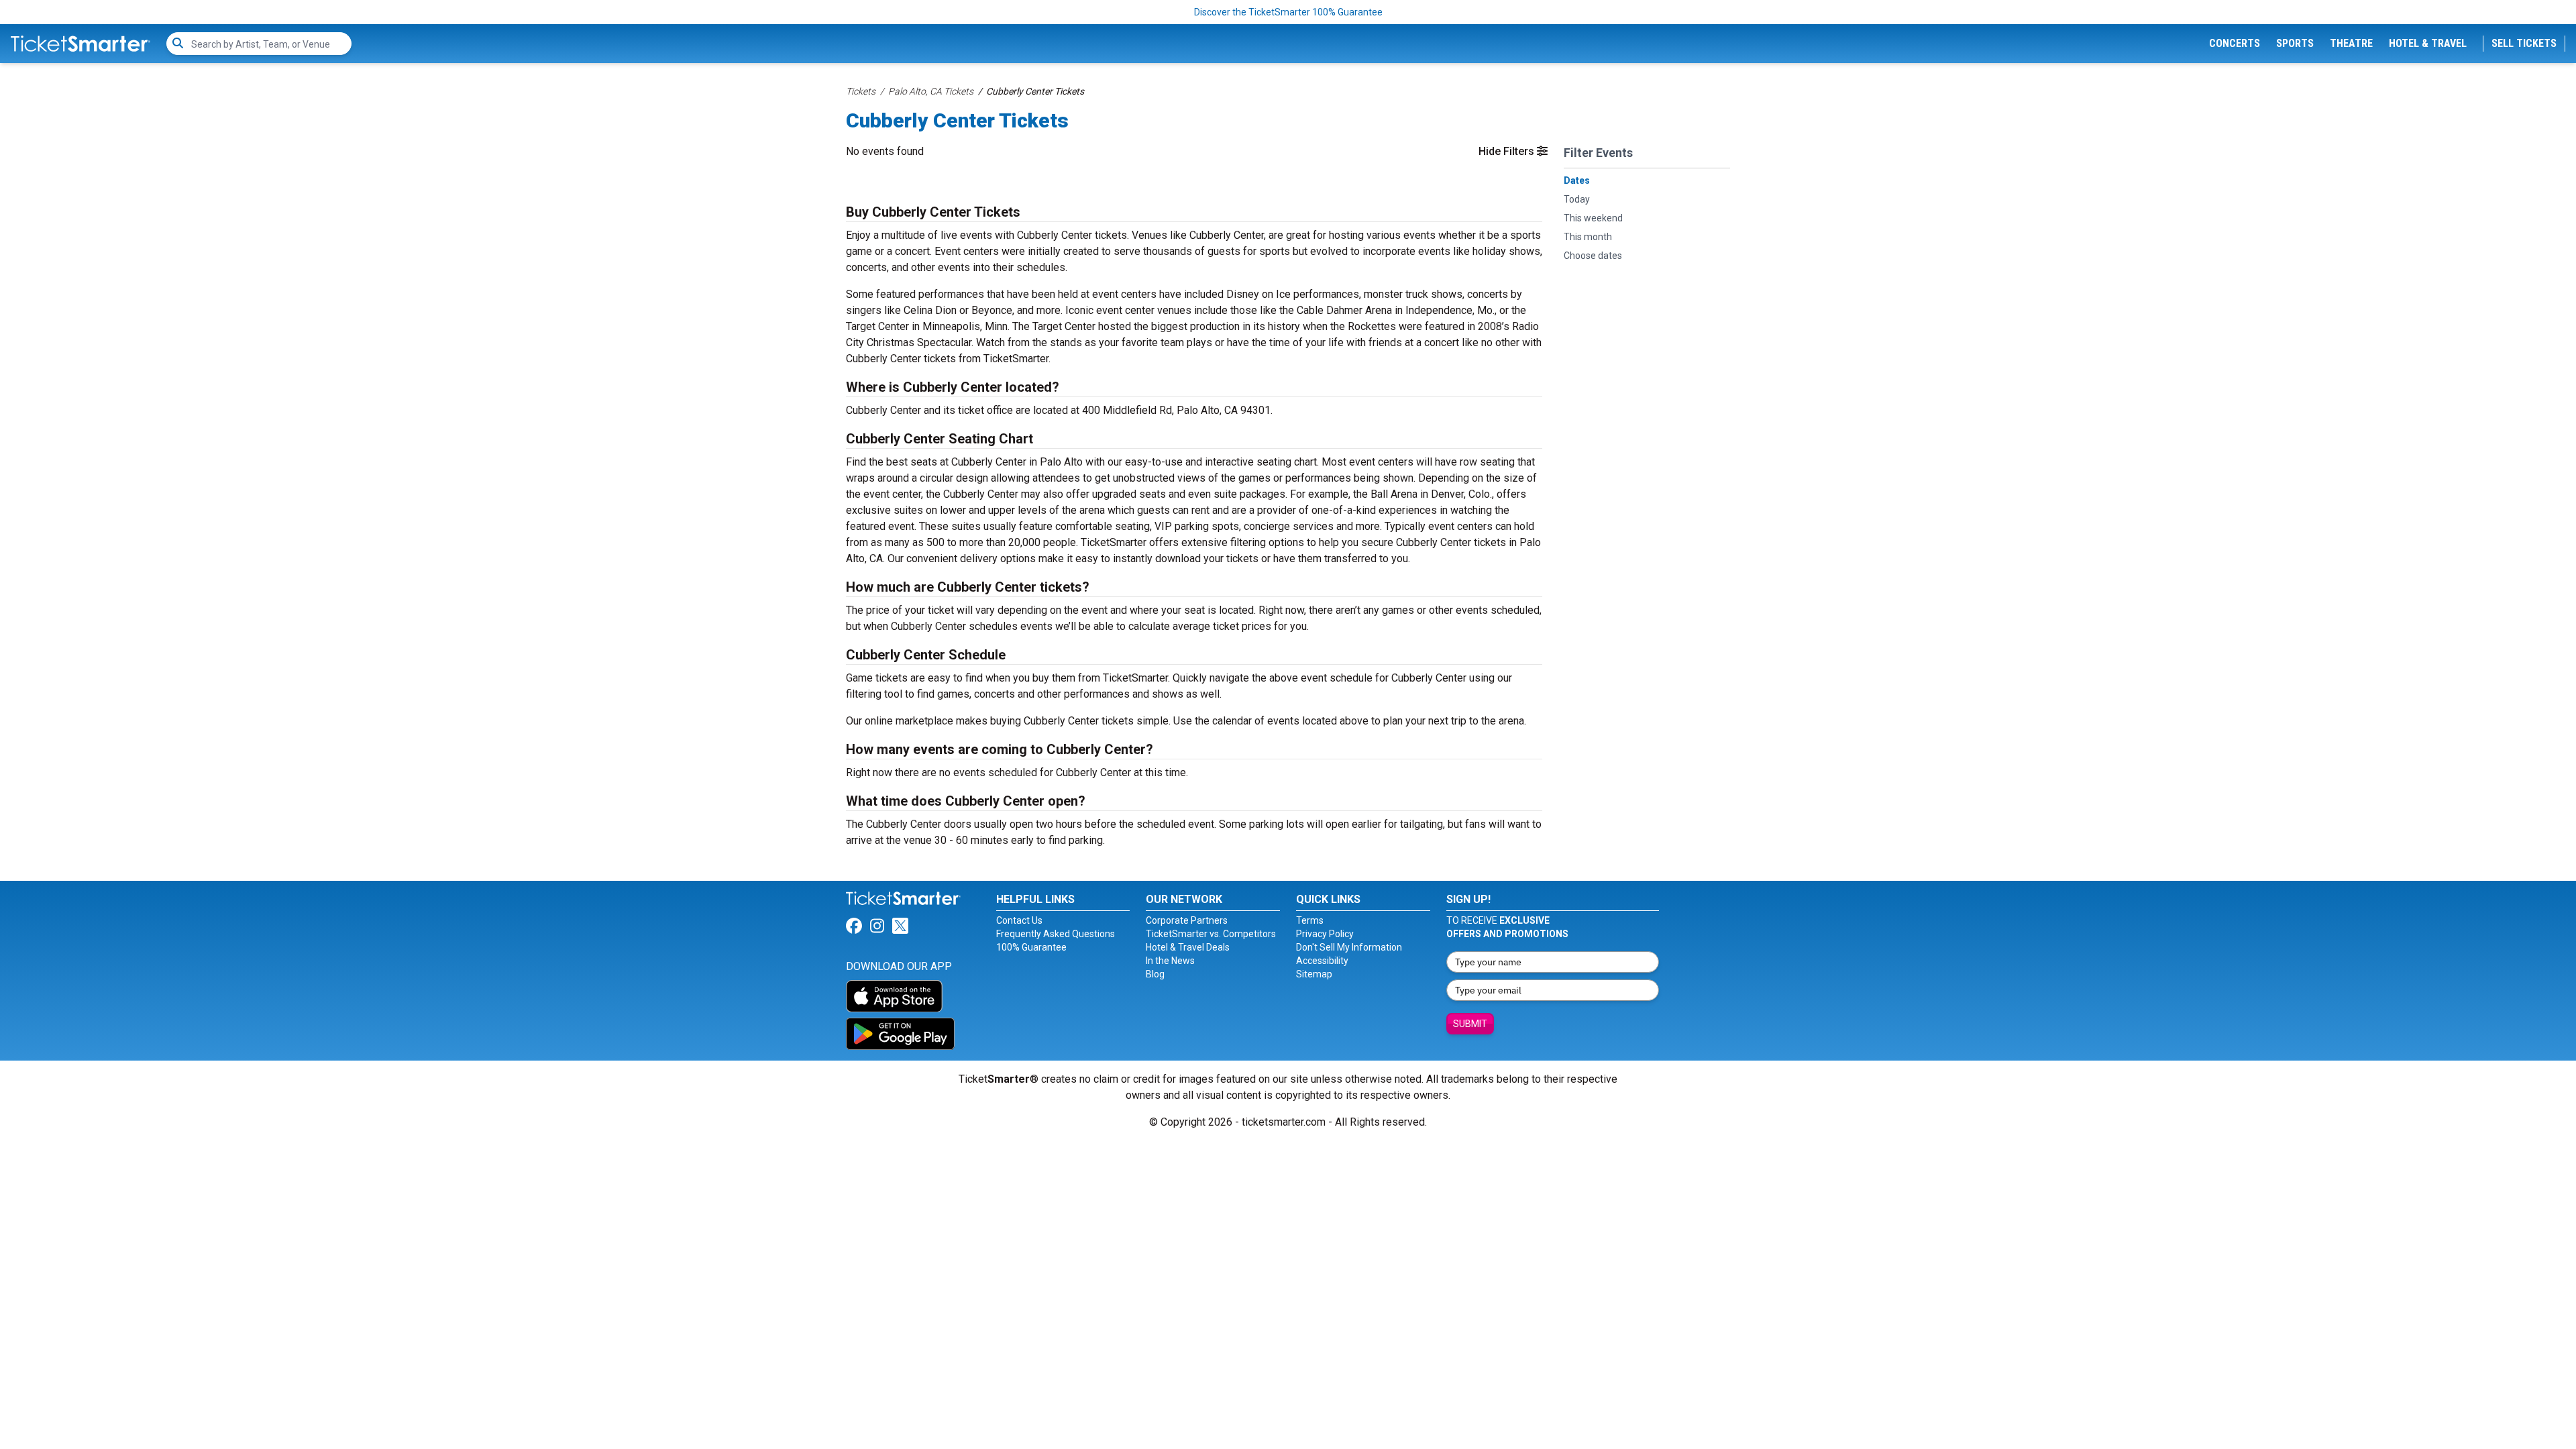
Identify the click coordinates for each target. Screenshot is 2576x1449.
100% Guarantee (1031, 947)
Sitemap (1314, 974)
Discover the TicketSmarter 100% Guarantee (1288, 12)
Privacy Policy (1325, 934)
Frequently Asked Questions (1056, 934)
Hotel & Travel (2428, 43)
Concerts (2235, 43)
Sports (2295, 43)
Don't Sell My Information (1349, 947)
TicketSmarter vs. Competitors (1211, 934)
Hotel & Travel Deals (1188, 947)
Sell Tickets (2524, 43)
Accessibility (1322, 961)
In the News (1170, 961)
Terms (1310, 920)
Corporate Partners (1187, 920)
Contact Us (1019, 920)
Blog (1155, 974)
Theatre (2351, 43)
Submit (1470, 1024)
